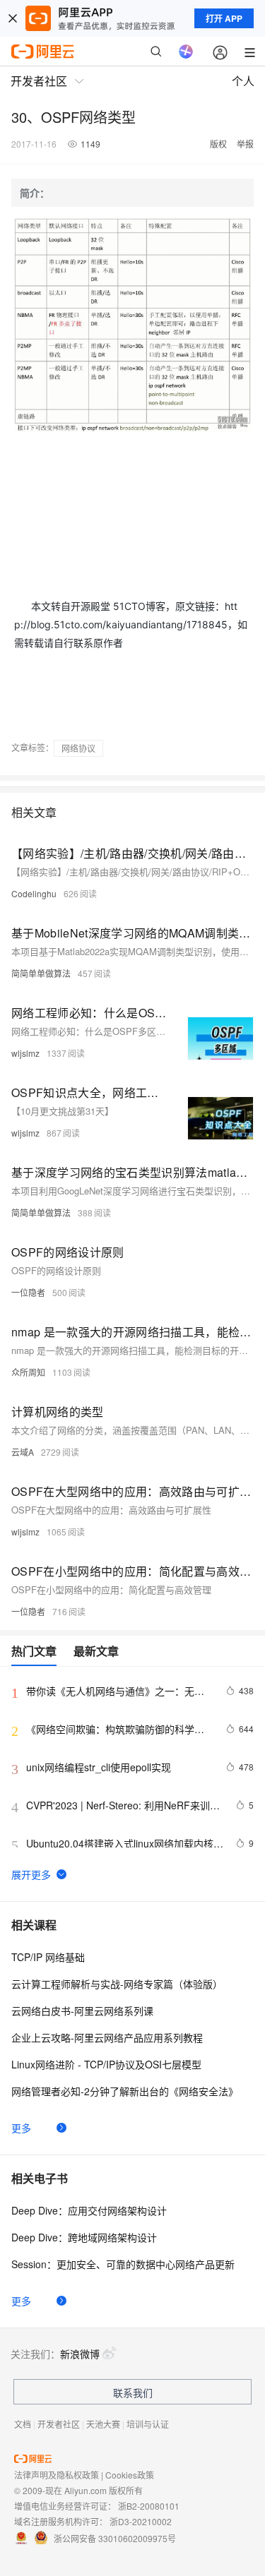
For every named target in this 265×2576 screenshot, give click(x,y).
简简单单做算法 (41, 973)
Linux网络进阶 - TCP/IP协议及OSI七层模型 (106, 2064)
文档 (23, 2424)
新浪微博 (80, 2354)
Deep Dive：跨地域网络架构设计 (84, 2237)
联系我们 (133, 2392)
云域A (23, 1452)
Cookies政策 (130, 2475)
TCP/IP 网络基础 (48, 1957)
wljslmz (25, 1053)
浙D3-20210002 (141, 2521)
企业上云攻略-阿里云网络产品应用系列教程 (107, 2037)
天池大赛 (103, 2424)
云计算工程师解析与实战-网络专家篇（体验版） (117, 1984)
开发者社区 (59, 2424)
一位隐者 (28, 1292)
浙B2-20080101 (149, 2506)
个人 (243, 81)
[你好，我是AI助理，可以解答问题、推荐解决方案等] (186, 52)
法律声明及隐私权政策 (57, 2475)
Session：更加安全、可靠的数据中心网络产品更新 (123, 2264)
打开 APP (224, 18)
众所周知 (28, 1372)
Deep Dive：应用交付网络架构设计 (89, 2210)
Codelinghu (34, 893)
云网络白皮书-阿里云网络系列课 (82, 2011)
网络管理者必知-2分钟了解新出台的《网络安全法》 (125, 2091)
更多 (21, 2128)
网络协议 (78, 748)
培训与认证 (148, 2424)
